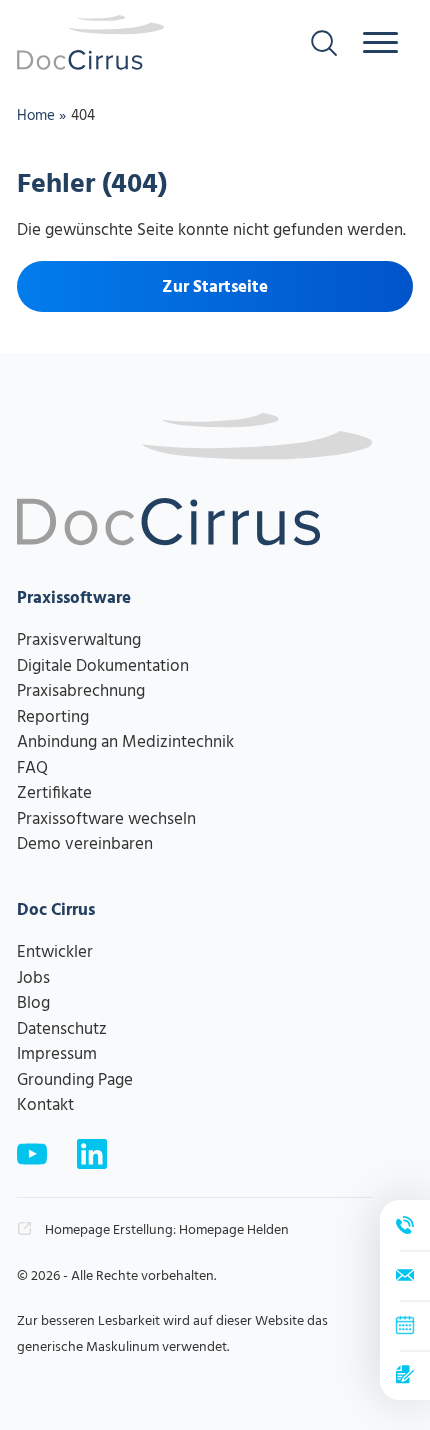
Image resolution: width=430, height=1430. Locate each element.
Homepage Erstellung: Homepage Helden (165, 1230)
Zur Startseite (215, 287)
